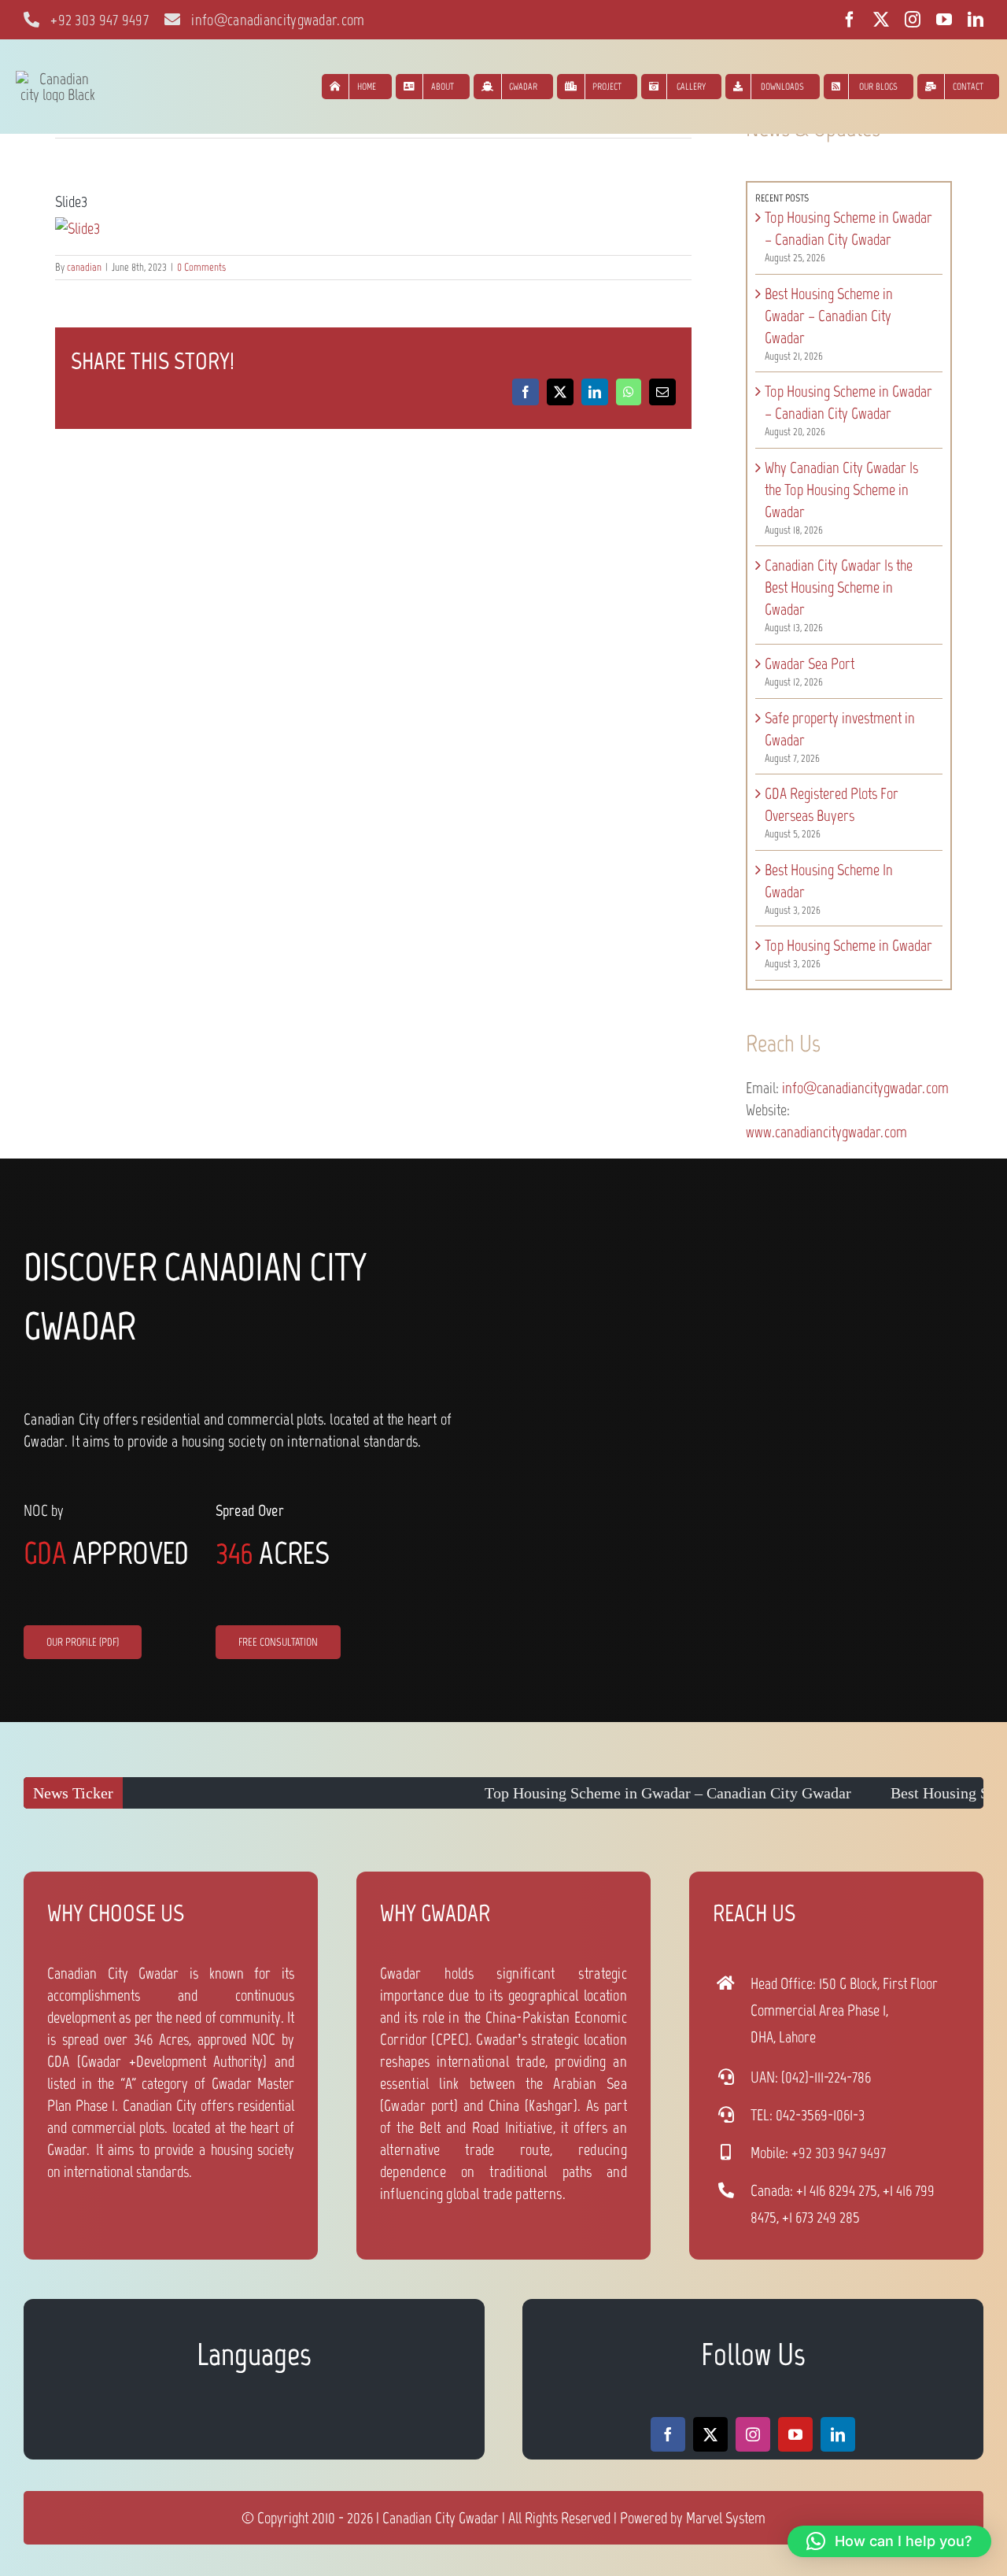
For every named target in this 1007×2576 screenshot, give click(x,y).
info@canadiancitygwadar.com (865, 1088)
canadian (84, 267)
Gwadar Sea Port (810, 663)
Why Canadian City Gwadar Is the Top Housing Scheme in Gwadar (841, 490)
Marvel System (726, 2518)
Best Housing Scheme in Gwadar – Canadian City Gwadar (829, 316)
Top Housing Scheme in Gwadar (848, 945)
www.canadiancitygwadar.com (826, 1132)
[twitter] (881, 20)
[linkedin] (976, 20)
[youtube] (944, 20)
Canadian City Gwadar (441, 2518)
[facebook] (850, 20)
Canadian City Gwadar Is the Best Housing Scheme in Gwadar (839, 587)
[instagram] (913, 20)
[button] (889, 2541)
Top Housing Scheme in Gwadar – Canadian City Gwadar (588, 1793)
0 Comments (201, 267)
